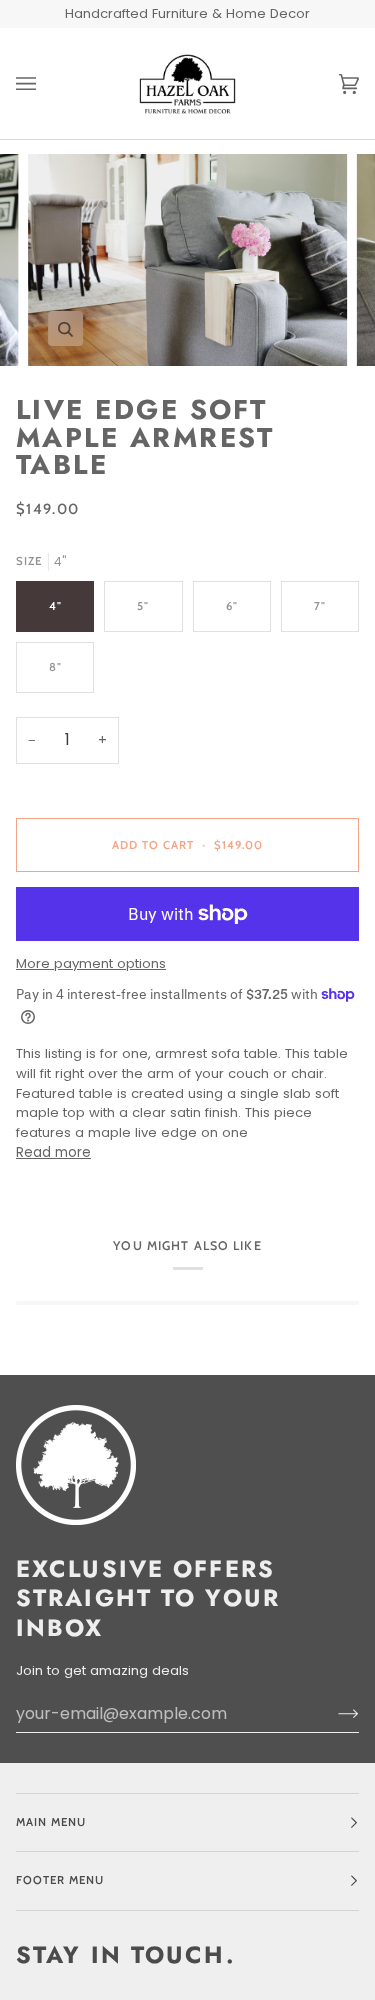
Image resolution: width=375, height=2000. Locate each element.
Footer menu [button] (60, 1880)
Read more (53, 1152)
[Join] (332, 1714)
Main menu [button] (51, 1822)
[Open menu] (46, 84)
